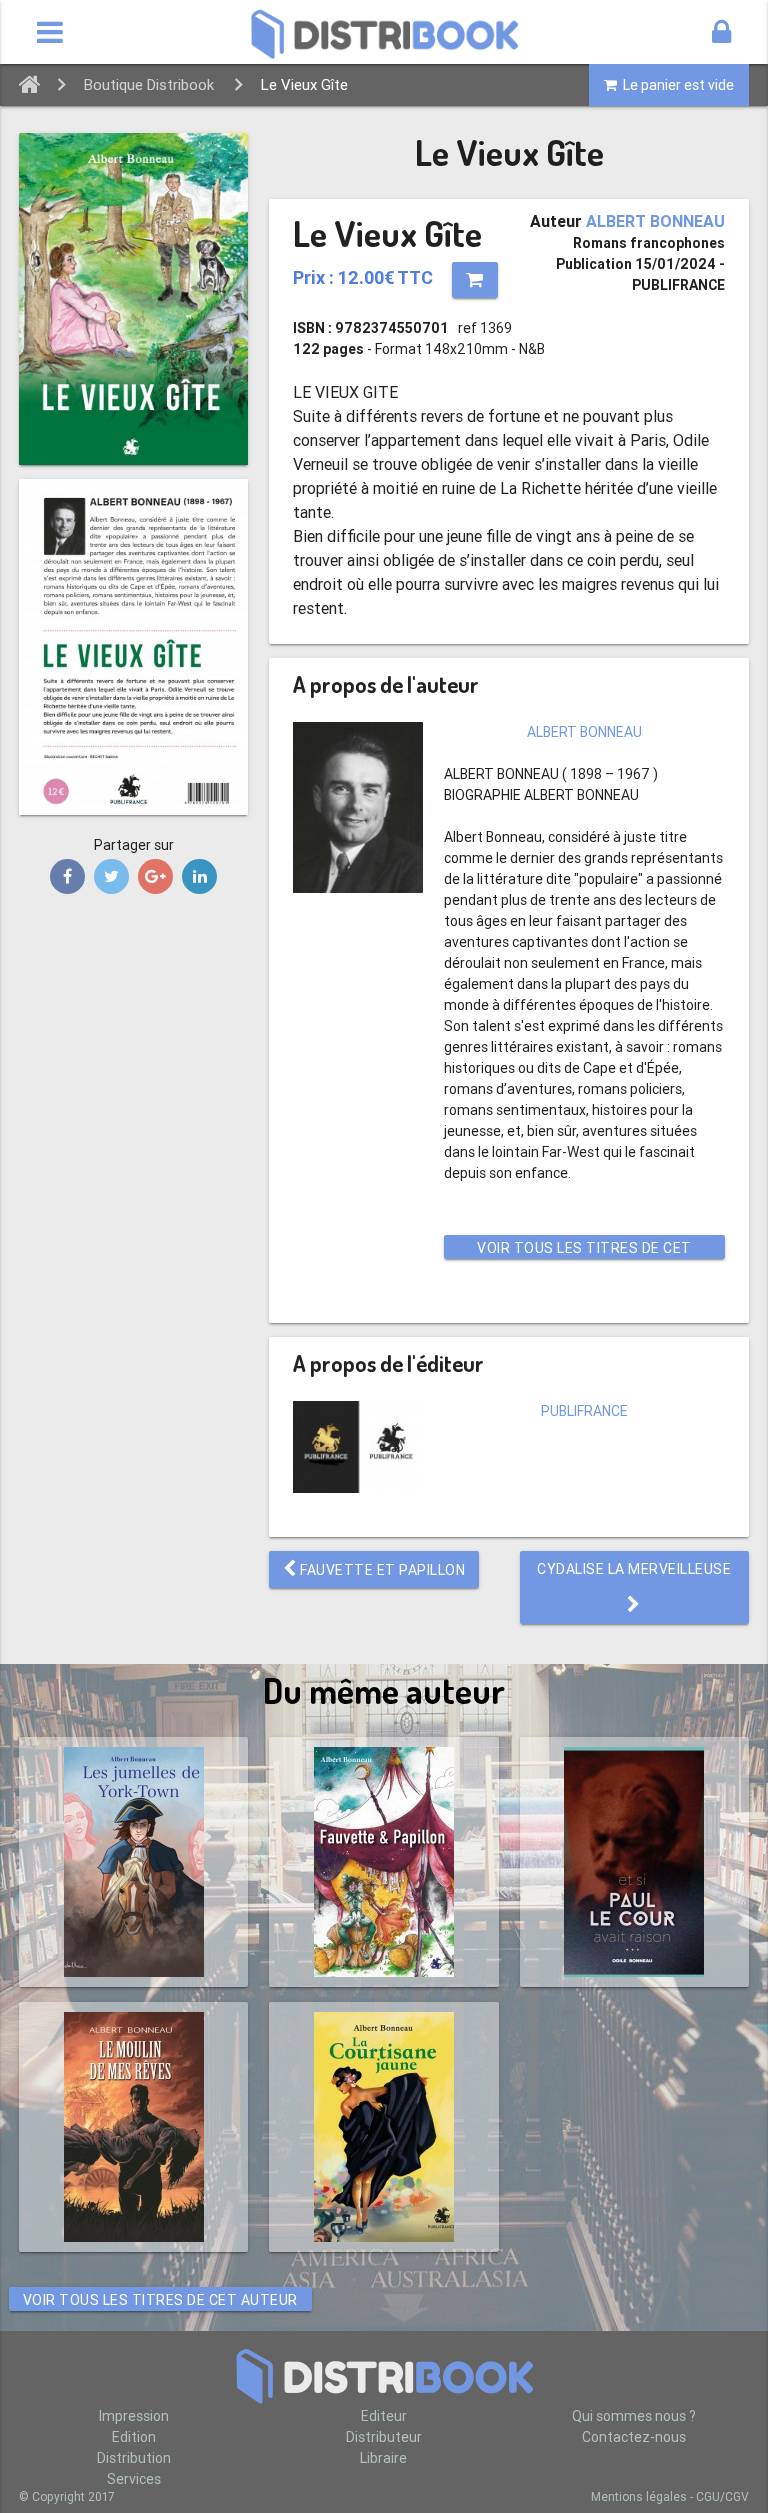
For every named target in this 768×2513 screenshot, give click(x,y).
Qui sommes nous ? (634, 2416)
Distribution (134, 2458)
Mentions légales (639, 2496)
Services (134, 2479)
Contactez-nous (634, 2437)
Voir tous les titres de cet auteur (584, 1249)
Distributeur (384, 2437)
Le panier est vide (675, 85)
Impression (134, 2416)
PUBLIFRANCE (584, 1411)
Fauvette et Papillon (381, 1570)
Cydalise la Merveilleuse (634, 1569)
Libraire (383, 2458)
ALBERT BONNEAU (655, 221)
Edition (134, 2437)
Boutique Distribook (149, 84)
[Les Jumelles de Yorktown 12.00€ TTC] (133, 1862)
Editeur (384, 2416)
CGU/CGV (722, 2496)
